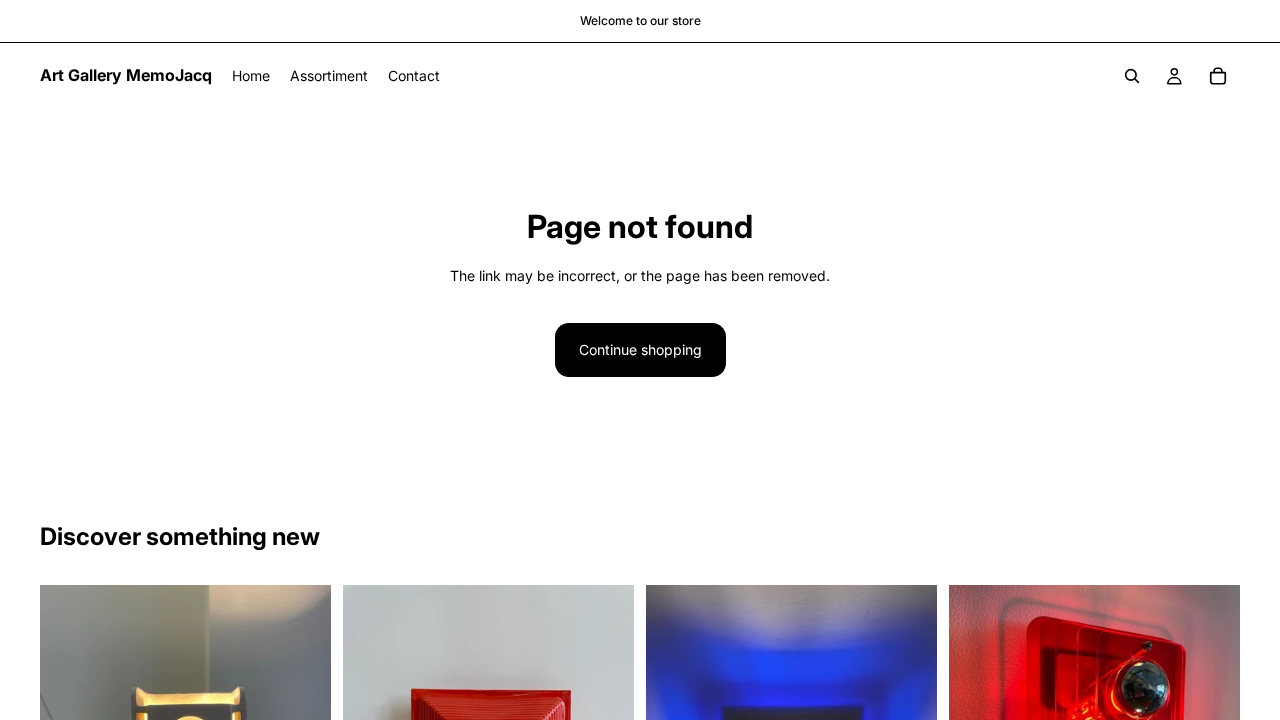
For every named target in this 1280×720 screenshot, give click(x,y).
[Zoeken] (1132, 76)
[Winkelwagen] (1218, 76)
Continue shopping (640, 349)
